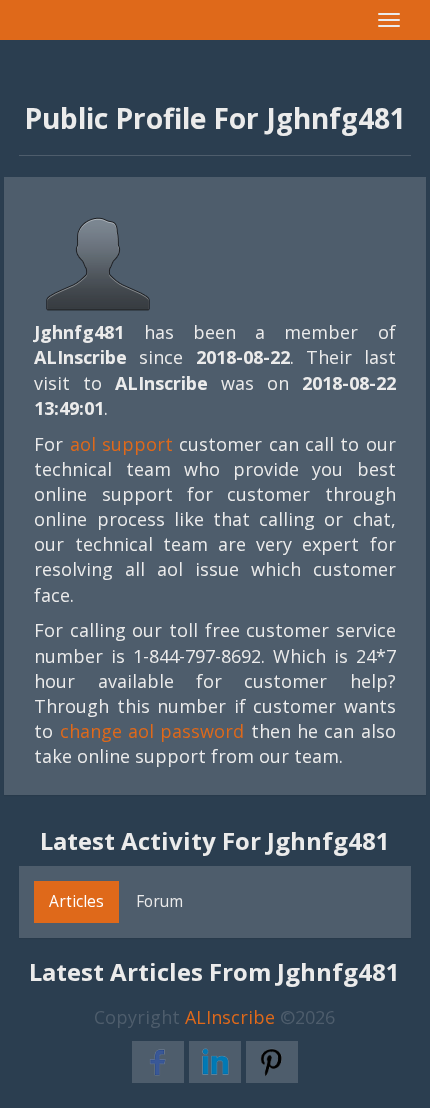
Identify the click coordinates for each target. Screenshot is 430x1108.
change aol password (152, 731)
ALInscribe (230, 1017)
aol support (121, 444)
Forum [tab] (159, 901)
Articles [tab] (76, 901)
